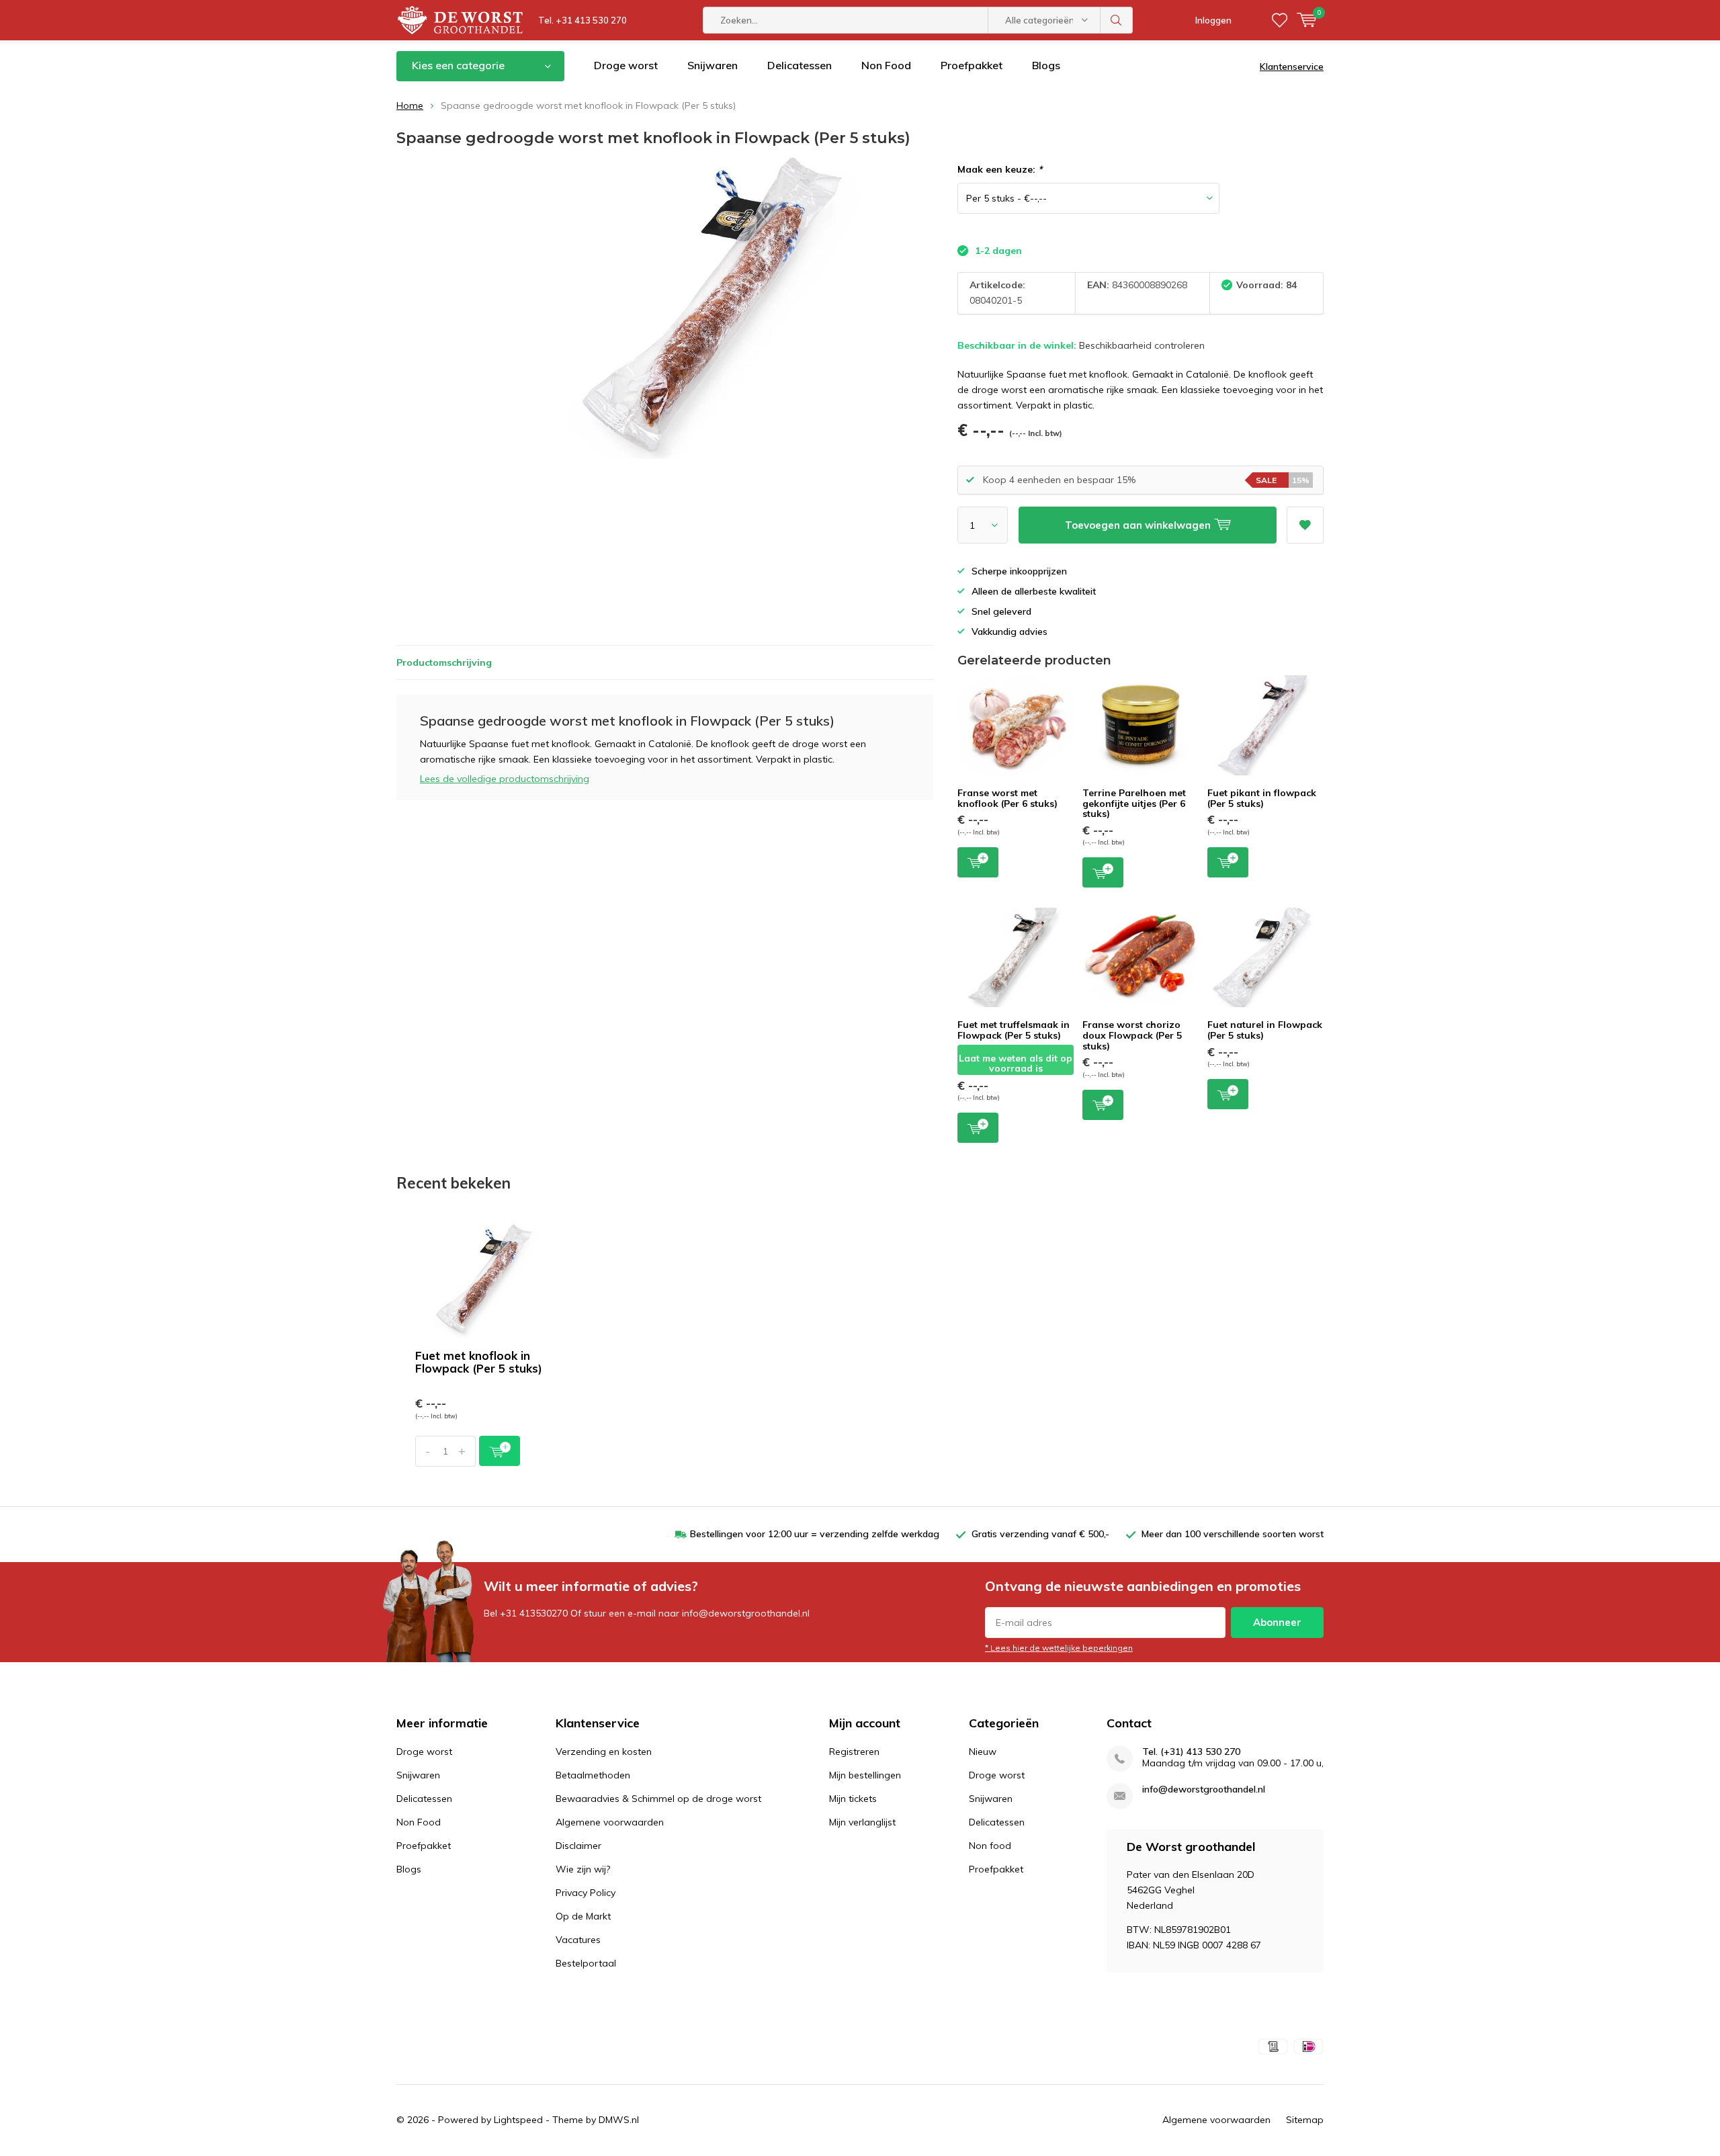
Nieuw (983, 1752)
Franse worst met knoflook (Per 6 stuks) (1007, 798)
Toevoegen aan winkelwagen (978, 862)
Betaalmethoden (593, 1775)
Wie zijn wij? (583, 1869)
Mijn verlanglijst (862, 1822)
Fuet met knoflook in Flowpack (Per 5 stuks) (479, 1362)
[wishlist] (1280, 20)
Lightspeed (518, 2120)
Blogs (1046, 65)
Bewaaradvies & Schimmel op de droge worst (658, 1799)
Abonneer (1277, 1622)
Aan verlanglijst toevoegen (1305, 525)
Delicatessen (800, 65)
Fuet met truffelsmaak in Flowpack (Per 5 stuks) (1014, 1030)
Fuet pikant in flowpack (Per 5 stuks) (1262, 798)
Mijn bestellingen (865, 1775)
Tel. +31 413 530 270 (583, 20)
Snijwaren (713, 65)
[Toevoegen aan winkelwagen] (500, 1451)
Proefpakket (972, 65)
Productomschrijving (444, 662)
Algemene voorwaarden (610, 1822)
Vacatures (578, 1940)
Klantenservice (1292, 67)
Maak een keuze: (1000, 169)
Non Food (886, 65)
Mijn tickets (853, 1799)
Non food (990, 1846)
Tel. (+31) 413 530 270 (1191, 1752)
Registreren (854, 1752)
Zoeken (1117, 20)
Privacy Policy (586, 1893)
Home (410, 105)
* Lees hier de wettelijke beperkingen (1059, 1648)
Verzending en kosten (604, 1752)
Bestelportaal (586, 1963)
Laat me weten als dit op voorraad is (1016, 1064)
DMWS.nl (619, 2120)
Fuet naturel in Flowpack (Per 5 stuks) (1265, 1030)
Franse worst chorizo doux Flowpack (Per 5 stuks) (1132, 1035)
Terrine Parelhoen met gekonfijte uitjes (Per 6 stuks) (1134, 803)
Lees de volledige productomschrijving (505, 779)
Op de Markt (583, 1916)
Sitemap (1305, 2120)
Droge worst (626, 65)
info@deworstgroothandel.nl (1204, 1790)
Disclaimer (578, 1846)
